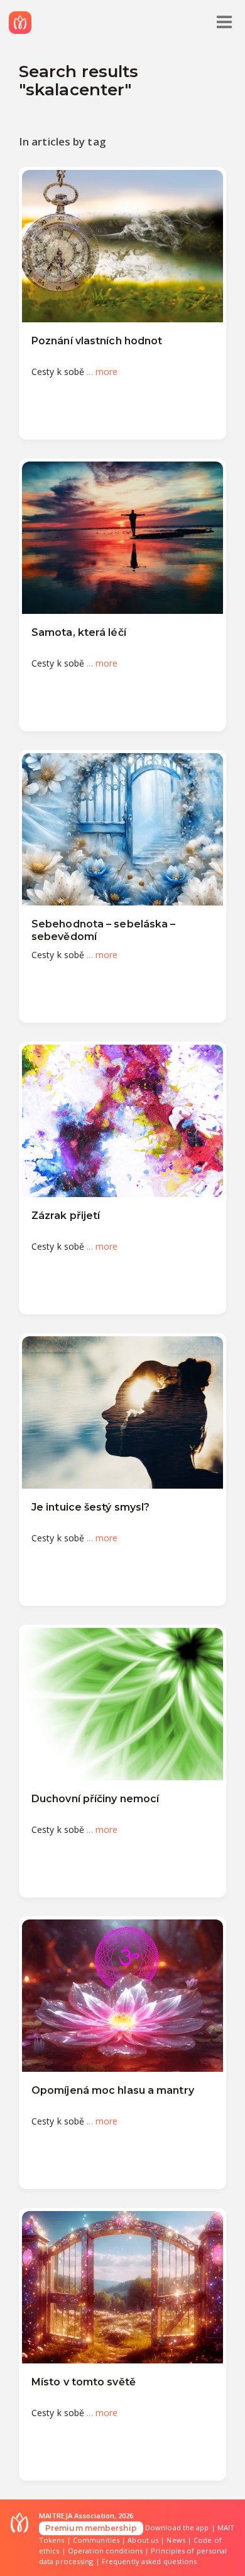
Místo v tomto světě (84, 2382)
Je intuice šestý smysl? (90, 1507)
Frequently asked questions (150, 2561)
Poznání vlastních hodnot (97, 341)
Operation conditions (105, 2551)
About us (143, 2540)
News (176, 2540)
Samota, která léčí (79, 632)
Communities (96, 2540)
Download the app (177, 2527)
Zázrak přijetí (66, 1216)
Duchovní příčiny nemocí (95, 1799)
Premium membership (91, 2528)
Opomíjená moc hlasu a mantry (113, 2090)
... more (102, 372)
